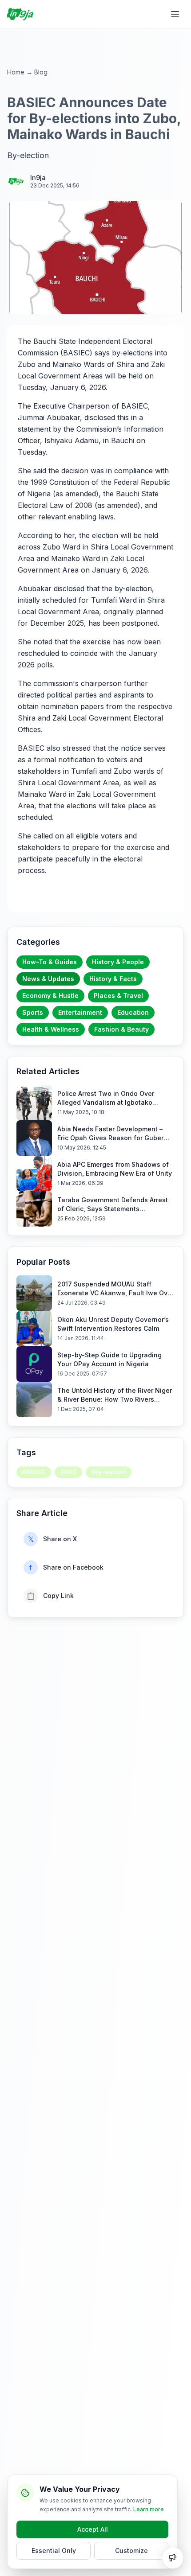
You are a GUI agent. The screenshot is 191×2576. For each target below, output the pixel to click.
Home (16, 72)
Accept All (93, 2529)
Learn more (149, 2509)
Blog (41, 72)
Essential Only (54, 2551)
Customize (131, 2551)
